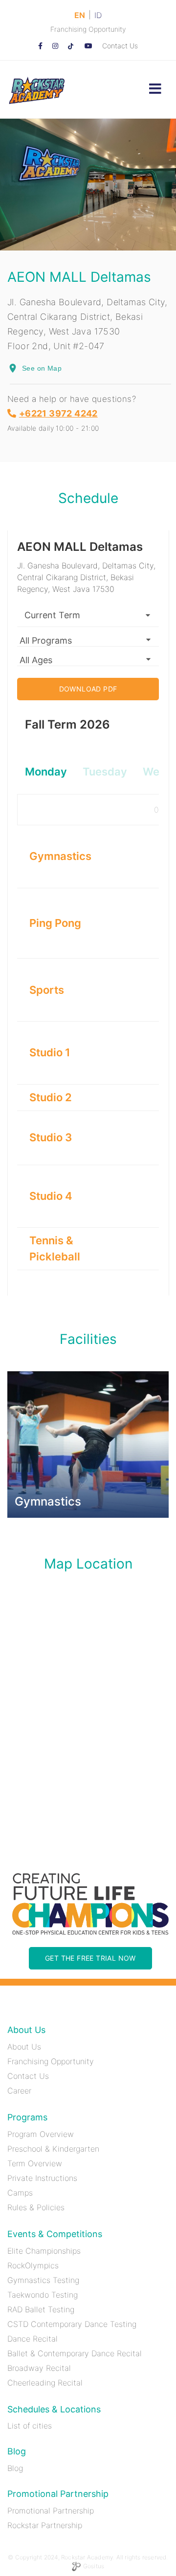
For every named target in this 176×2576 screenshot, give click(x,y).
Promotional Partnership (51, 2511)
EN (80, 15)
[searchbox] (90, 640)
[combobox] (88, 637)
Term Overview (35, 2163)
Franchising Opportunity (88, 29)
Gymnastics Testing (43, 2280)
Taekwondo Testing (43, 2295)
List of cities (30, 2426)
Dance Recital (33, 2339)
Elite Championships (44, 2251)
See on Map (34, 368)
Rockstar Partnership (45, 2525)
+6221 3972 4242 (58, 413)
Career (19, 2091)
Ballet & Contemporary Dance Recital (75, 2353)
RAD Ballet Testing (41, 2309)
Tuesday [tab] (105, 772)
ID (98, 15)
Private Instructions (42, 2178)
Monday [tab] (46, 772)
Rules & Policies (36, 2207)
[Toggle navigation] (155, 89)
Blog (15, 2468)
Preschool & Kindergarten (53, 2149)
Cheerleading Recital (45, 2383)
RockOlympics (33, 2265)
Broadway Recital (39, 2368)
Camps (20, 2193)
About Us (24, 2047)
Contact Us (120, 46)
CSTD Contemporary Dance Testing (72, 2324)
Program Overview (41, 2134)
